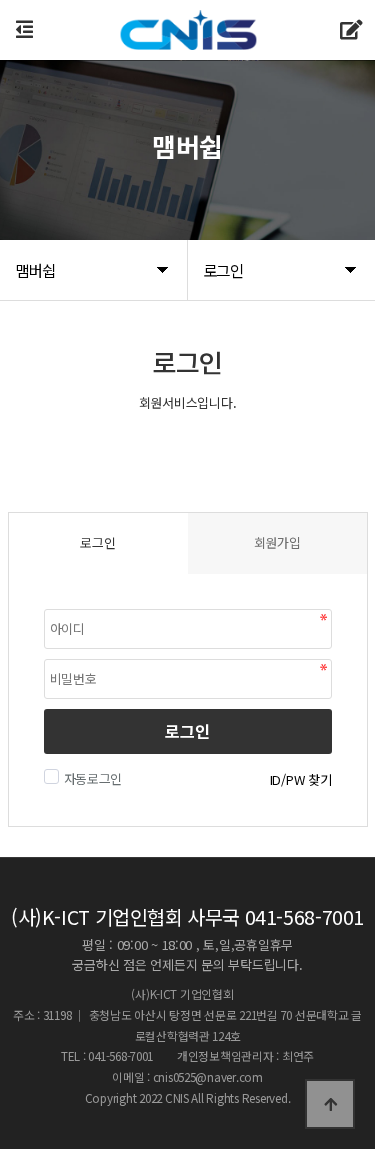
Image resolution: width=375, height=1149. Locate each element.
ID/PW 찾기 (301, 779)
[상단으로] (330, 1104)
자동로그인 (93, 778)
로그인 (187, 731)
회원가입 (277, 542)
